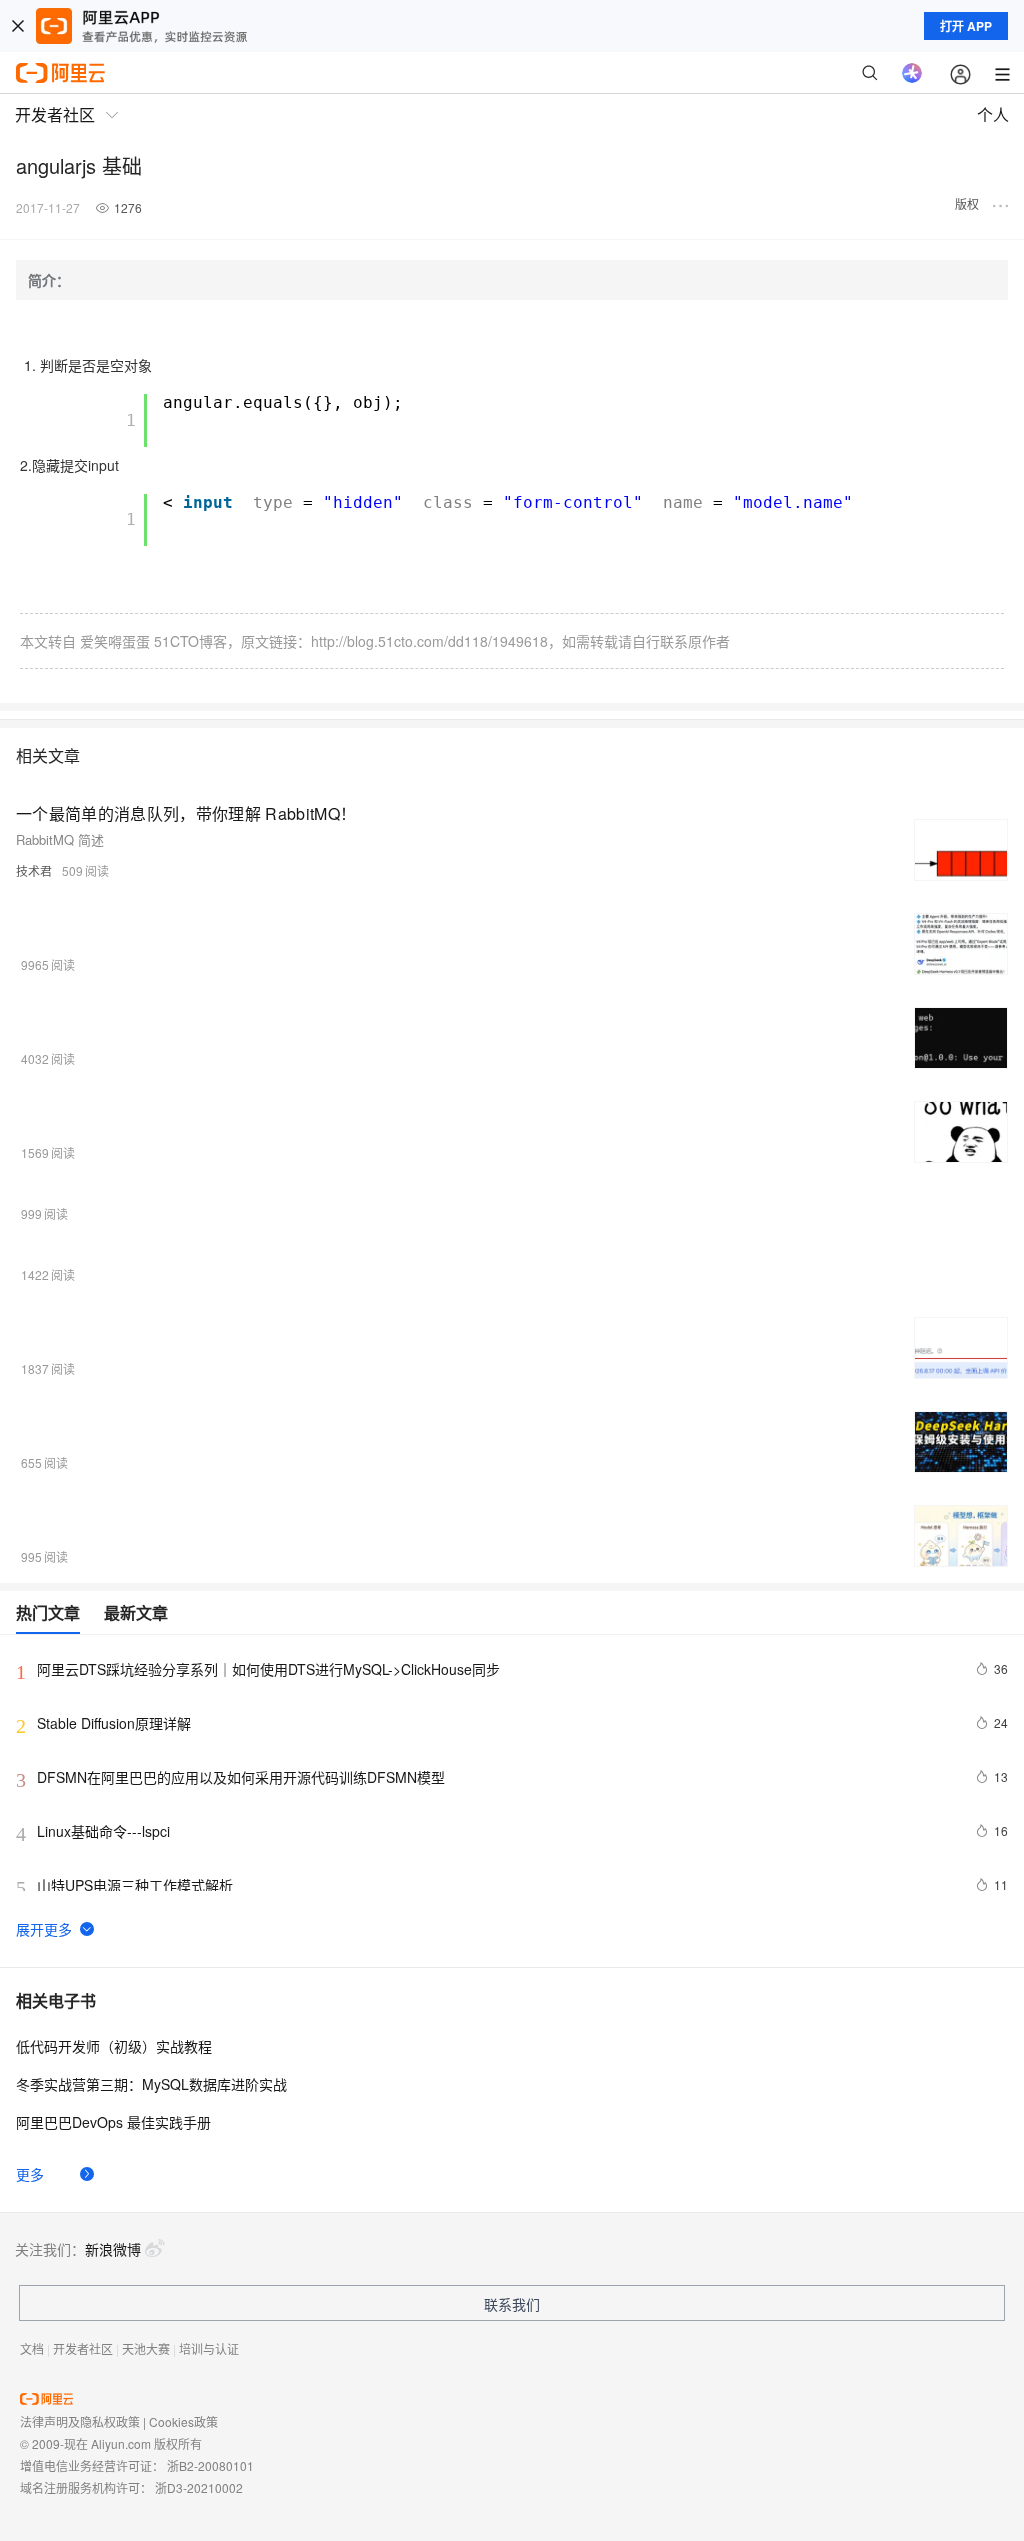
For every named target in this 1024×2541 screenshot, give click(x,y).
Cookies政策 (183, 2421)
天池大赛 (146, 2348)
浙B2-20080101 (210, 2465)
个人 (993, 114)
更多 (30, 2174)
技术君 (34, 870)
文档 (32, 2348)
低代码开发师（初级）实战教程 (114, 2046)
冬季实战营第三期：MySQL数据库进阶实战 (151, 2084)
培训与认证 (209, 2348)
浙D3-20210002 (199, 2487)
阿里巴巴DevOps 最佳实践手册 (113, 2122)
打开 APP (966, 26)
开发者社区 (83, 2348)
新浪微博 (113, 2249)
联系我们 (512, 2304)
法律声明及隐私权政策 (80, 2421)
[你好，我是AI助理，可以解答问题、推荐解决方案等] (912, 73)
